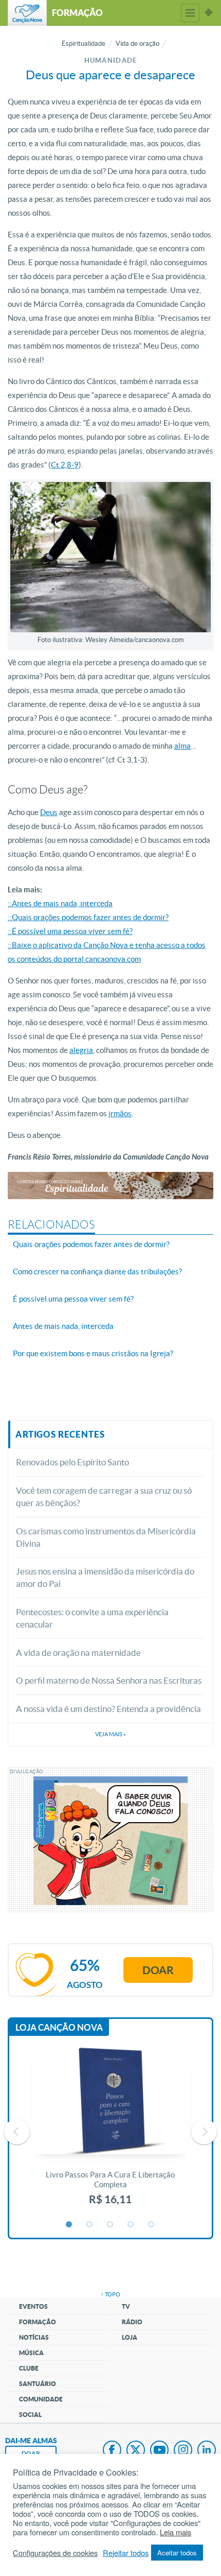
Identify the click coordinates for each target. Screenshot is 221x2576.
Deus (49, 812)
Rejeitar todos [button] (126, 2553)
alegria (81, 1050)
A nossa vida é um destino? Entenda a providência (108, 1709)
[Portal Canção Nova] (27, 13)
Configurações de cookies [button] (55, 2553)
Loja (130, 2337)
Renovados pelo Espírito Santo (72, 1462)
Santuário (38, 2384)
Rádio (132, 2322)
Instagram (183, 2451)
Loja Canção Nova (59, 2027)
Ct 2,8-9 (65, 465)
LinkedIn (207, 2451)
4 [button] (131, 2225)
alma (182, 746)
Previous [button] (17, 2132)
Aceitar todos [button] (177, 2553)
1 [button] (69, 2225)
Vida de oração (137, 44)
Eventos (33, 2306)
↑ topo (110, 2294)
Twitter (136, 2451)
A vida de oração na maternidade (78, 1653)
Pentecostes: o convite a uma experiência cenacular (92, 1618)
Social (30, 2415)
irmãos (120, 1113)
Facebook (112, 2451)
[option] (110, 2132)
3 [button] (110, 2225)
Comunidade (41, 2399)
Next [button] (204, 2132)
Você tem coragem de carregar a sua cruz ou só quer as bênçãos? (104, 1497)
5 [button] (152, 2225)
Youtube (159, 2451)
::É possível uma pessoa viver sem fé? (70, 931)
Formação (38, 2322)
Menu (190, 13)
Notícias (34, 2337)
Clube (29, 2368)
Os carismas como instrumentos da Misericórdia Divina (106, 1537)
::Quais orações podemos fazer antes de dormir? (88, 917)
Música (31, 2353)
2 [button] (90, 2225)
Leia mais (176, 2532)
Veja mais (110, 1734)
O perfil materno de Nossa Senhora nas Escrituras (109, 1680)
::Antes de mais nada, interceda (60, 903)
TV (126, 2306)
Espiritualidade (84, 44)
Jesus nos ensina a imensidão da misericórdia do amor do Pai (105, 1577)
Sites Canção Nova (209, 13)
